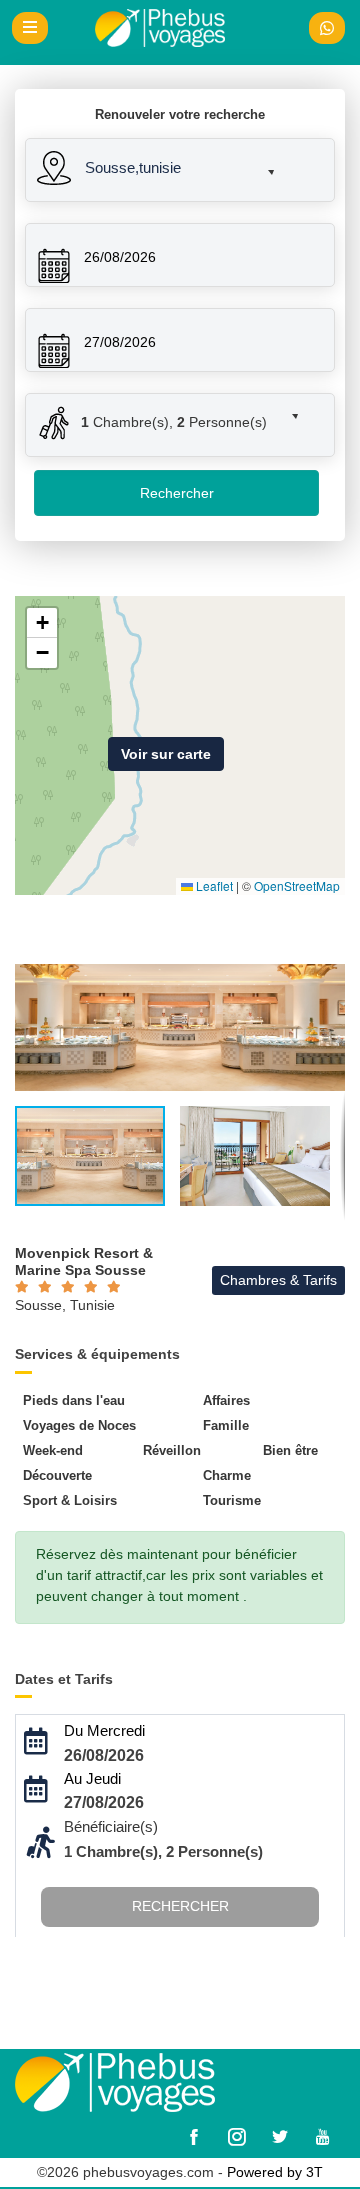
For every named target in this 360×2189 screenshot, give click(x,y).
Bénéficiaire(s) (111, 1826)
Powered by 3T (275, 2172)
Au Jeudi (92, 1778)
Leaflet (213, 885)
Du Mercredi (104, 1730)
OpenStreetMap (297, 885)
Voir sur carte (166, 754)
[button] (163, 164)
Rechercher (177, 493)
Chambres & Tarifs (278, 1280)
